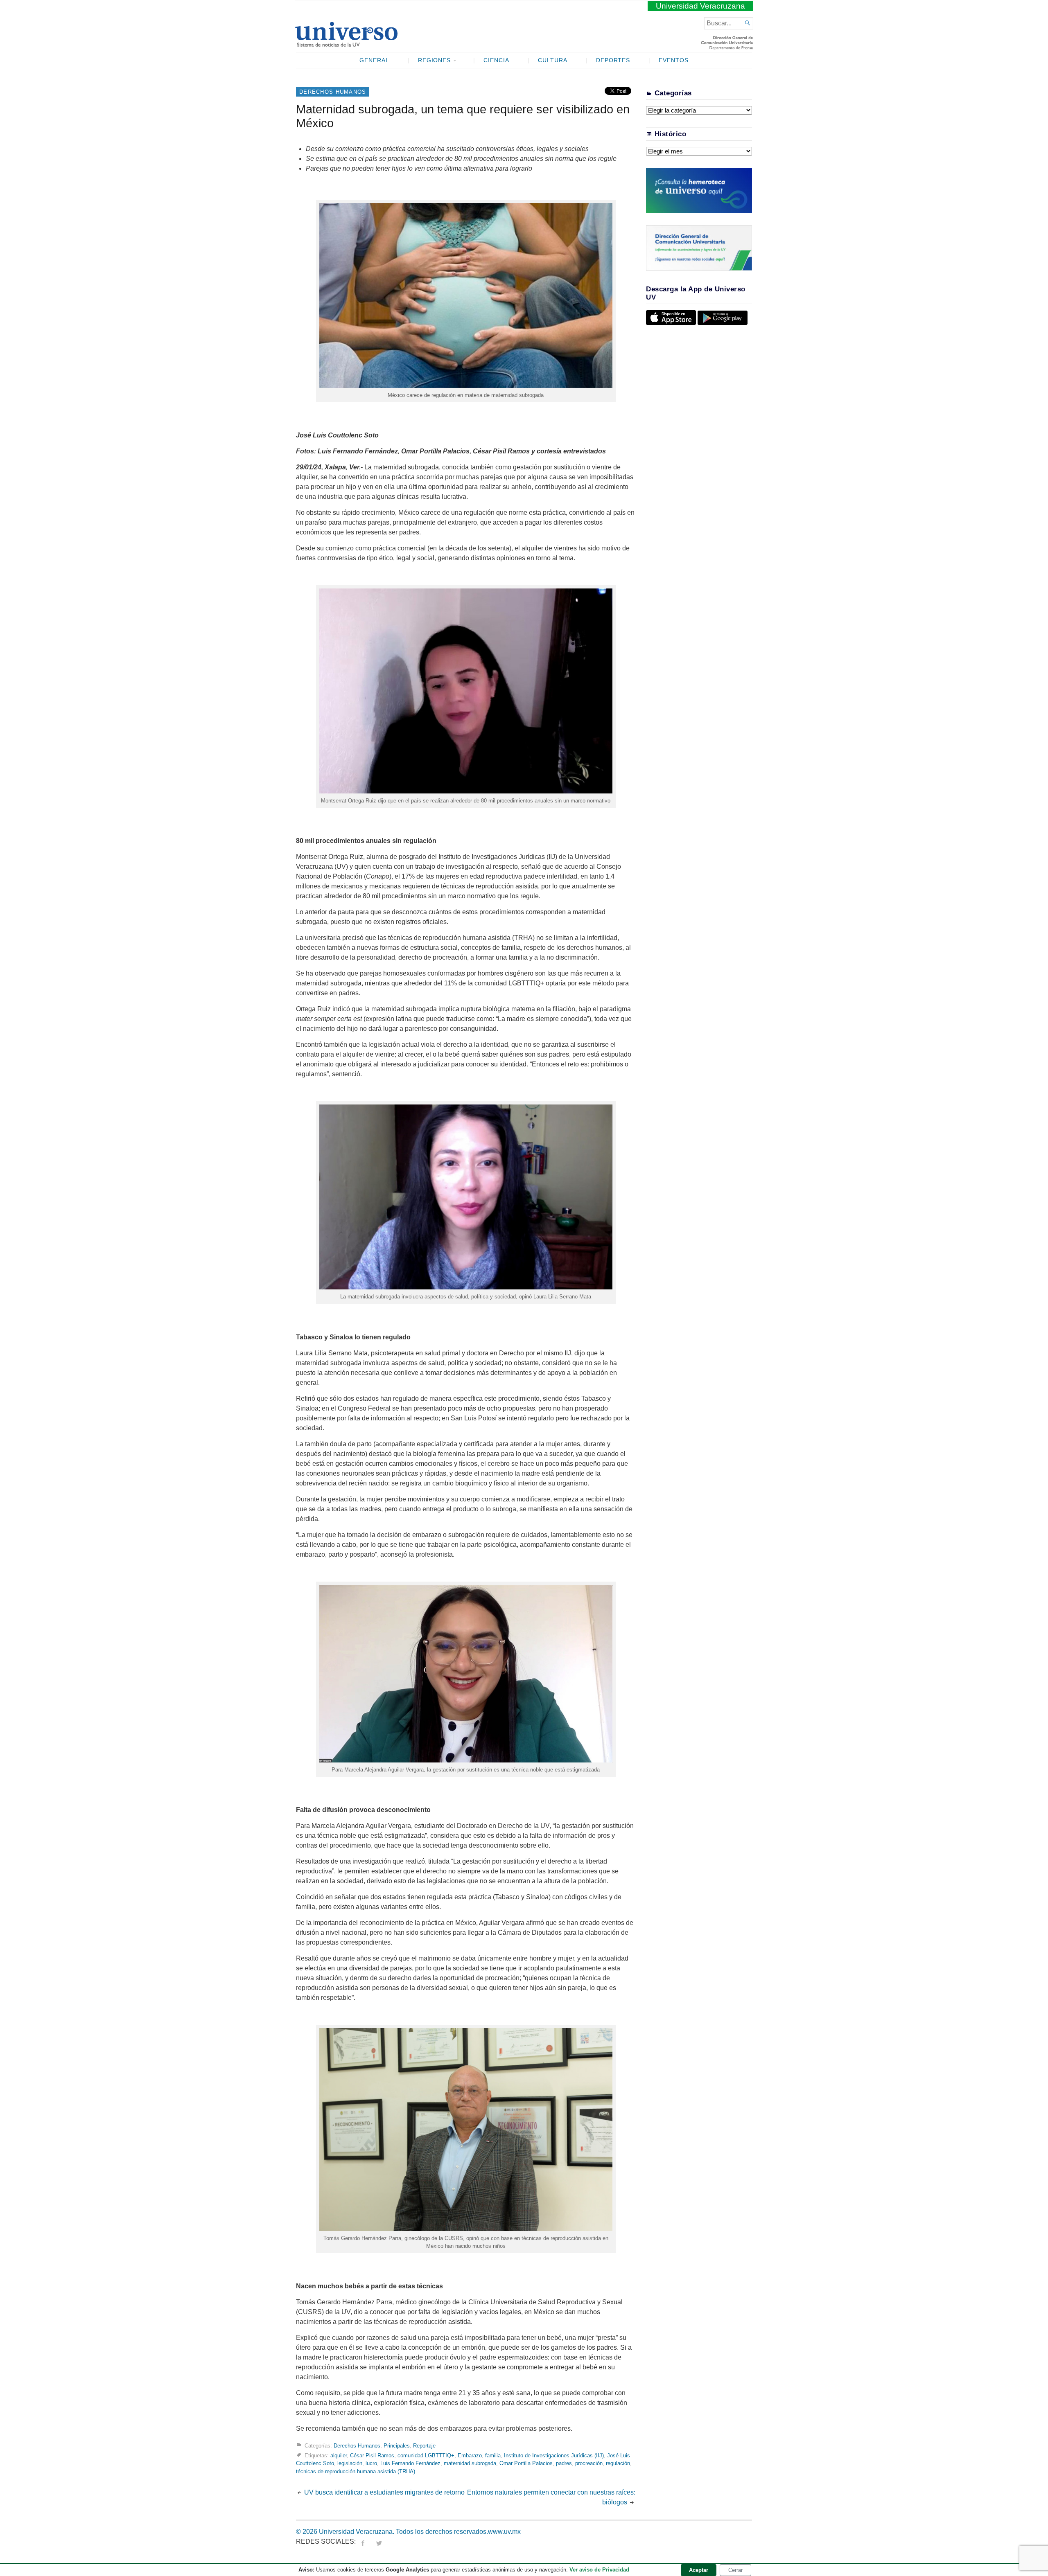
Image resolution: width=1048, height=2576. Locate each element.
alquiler (339, 2455)
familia (493, 2455)
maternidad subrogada (470, 2463)
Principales (397, 2446)
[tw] (379, 2541)
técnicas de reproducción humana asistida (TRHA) (356, 2471)
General (374, 60)
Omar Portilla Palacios (526, 2463)
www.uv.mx (504, 2532)
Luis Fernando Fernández (410, 2463)
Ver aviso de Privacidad (599, 2570)
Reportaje (424, 2446)
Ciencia (496, 60)
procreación (589, 2463)
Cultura (553, 60)
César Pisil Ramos (372, 2455)
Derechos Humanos (333, 92)
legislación (350, 2463)
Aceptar (699, 2570)
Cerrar (735, 2570)
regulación (618, 2463)
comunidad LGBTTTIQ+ (426, 2455)
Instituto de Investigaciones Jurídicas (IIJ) (554, 2455)
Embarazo (470, 2455)
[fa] (363, 2541)
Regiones (435, 60)
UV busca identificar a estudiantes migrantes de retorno (384, 2492)
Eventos (674, 60)
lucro (371, 2463)
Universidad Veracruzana (700, 6)
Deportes (613, 60)
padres (564, 2463)
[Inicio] (346, 43)
